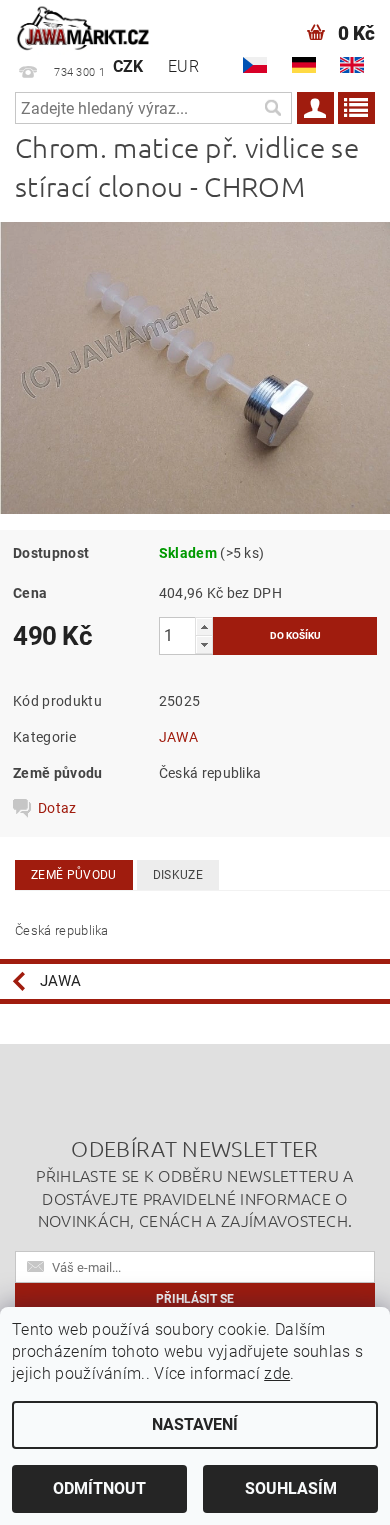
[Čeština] (255, 65)
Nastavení (195, 1424)
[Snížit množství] (204, 644)
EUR (183, 66)
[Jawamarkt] (84, 26)
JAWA (178, 737)
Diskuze (178, 875)
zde (277, 1373)
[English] (352, 65)
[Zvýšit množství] (204, 626)
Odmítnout (99, 1488)
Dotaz (57, 808)
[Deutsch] (304, 65)
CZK (128, 66)
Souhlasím (291, 1488)
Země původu (74, 875)
